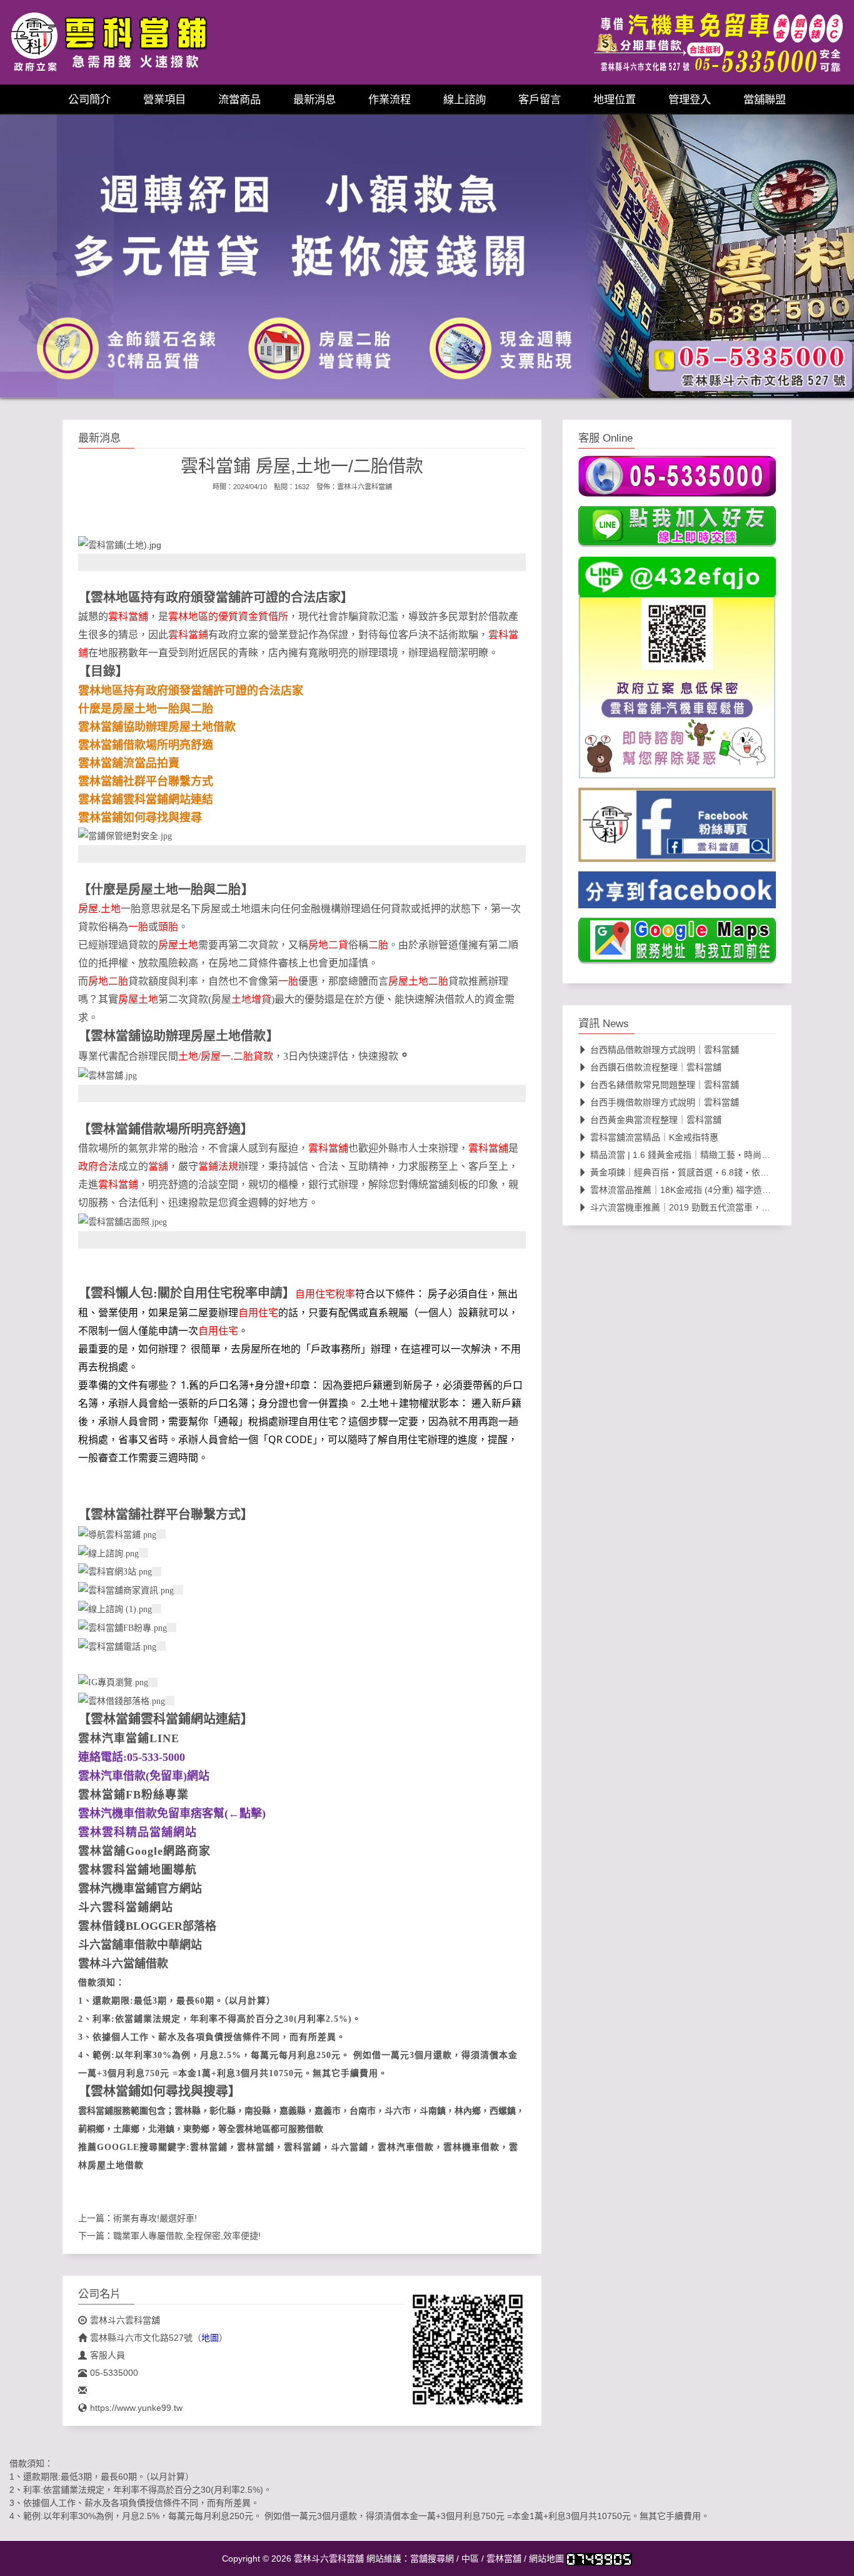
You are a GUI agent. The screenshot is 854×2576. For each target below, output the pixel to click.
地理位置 (615, 99)
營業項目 (164, 99)
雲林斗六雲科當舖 (364, 487)
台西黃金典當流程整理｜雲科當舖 (656, 1120)
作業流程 (389, 99)
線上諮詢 (465, 99)
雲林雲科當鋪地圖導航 (138, 1870)
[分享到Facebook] (677, 894)
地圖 (210, 2338)
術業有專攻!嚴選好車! (155, 2218)
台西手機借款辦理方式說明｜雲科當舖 (665, 1102)
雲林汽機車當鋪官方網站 (140, 1889)
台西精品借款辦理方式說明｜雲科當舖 (665, 1050)
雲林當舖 (504, 2558)
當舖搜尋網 (432, 2558)
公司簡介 (89, 99)
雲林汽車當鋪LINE (129, 1738)
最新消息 (314, 99)
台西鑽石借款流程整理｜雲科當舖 (656, 1067)
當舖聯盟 (765, 99)
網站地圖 (546, 2558)
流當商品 (239, 99)
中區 (470, 2558)
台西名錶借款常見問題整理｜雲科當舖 (665, 1085)
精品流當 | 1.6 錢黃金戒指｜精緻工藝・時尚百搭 (685, 1155)
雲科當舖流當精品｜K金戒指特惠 (654, 1137)
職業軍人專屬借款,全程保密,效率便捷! (187, 2236)
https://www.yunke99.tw (136, 2408)
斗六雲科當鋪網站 (126, 1907)
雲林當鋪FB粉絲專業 (133, 1795)
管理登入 (690, 99)
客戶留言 (540, 99)
